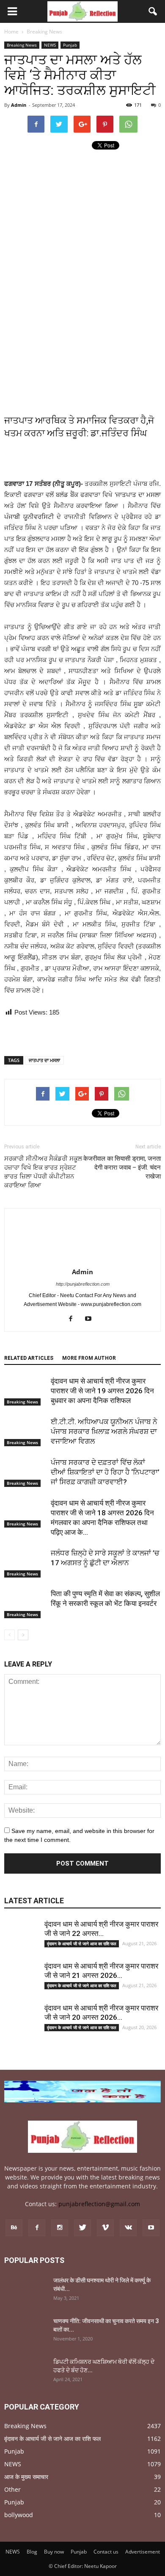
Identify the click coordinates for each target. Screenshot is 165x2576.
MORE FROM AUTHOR (89, 1358)
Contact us (106, 2552)
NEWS (50, 45)
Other (12, 2489)
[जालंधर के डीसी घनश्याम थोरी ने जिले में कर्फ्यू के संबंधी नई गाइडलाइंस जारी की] (25, 2291)
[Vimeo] (105, 2228)
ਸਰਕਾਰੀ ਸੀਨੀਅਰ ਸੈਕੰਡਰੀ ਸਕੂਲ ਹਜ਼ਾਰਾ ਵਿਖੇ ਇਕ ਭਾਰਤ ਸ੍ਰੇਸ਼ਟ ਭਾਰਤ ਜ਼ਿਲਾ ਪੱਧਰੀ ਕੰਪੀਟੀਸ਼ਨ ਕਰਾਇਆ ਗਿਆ (43, 1172)
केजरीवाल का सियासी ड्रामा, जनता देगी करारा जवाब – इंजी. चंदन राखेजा (122, 1167)
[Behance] (14, 2228)
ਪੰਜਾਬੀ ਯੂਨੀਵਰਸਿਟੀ (29, 517)
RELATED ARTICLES (29, 1358)
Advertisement (143, 2552)
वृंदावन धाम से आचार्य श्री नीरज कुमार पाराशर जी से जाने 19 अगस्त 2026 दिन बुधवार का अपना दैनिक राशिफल (102, 1391)
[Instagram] (60, 2228)
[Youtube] (92, 1319)
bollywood (19, 2515)
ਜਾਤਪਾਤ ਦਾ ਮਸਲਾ (138, 495)
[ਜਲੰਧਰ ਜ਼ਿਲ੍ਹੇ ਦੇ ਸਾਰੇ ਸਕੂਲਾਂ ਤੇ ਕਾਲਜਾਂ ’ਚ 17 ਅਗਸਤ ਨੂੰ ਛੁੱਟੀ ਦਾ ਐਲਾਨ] (25, 1563)
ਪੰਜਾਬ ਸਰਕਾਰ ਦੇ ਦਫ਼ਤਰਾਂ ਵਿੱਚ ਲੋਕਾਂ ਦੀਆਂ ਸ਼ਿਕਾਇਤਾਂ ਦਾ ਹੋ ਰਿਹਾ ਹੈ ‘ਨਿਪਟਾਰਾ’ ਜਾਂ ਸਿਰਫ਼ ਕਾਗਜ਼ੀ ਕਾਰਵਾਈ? (105, 1472)
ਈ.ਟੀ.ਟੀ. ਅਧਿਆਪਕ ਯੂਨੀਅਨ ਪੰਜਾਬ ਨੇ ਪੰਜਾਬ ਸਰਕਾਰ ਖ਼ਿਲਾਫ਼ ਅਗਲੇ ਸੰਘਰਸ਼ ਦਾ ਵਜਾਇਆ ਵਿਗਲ (104, 1431)
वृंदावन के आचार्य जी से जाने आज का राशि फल (82, 1944)
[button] (153, 11)
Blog (32, 2552)
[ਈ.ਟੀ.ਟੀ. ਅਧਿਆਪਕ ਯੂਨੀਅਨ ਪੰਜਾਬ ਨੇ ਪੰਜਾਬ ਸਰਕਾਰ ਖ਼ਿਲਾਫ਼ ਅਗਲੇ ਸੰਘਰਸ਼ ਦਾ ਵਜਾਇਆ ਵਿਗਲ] (25, 1432)
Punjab (70, 45)
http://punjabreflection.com (83, 1284)
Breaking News (22, 45)
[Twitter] (82, 2228)
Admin (19, 105)
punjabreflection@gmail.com (99, 2204)
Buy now (54, 2552)
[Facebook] (74, 1319)
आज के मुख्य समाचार (26, 2477)
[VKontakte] (128, 2228)
